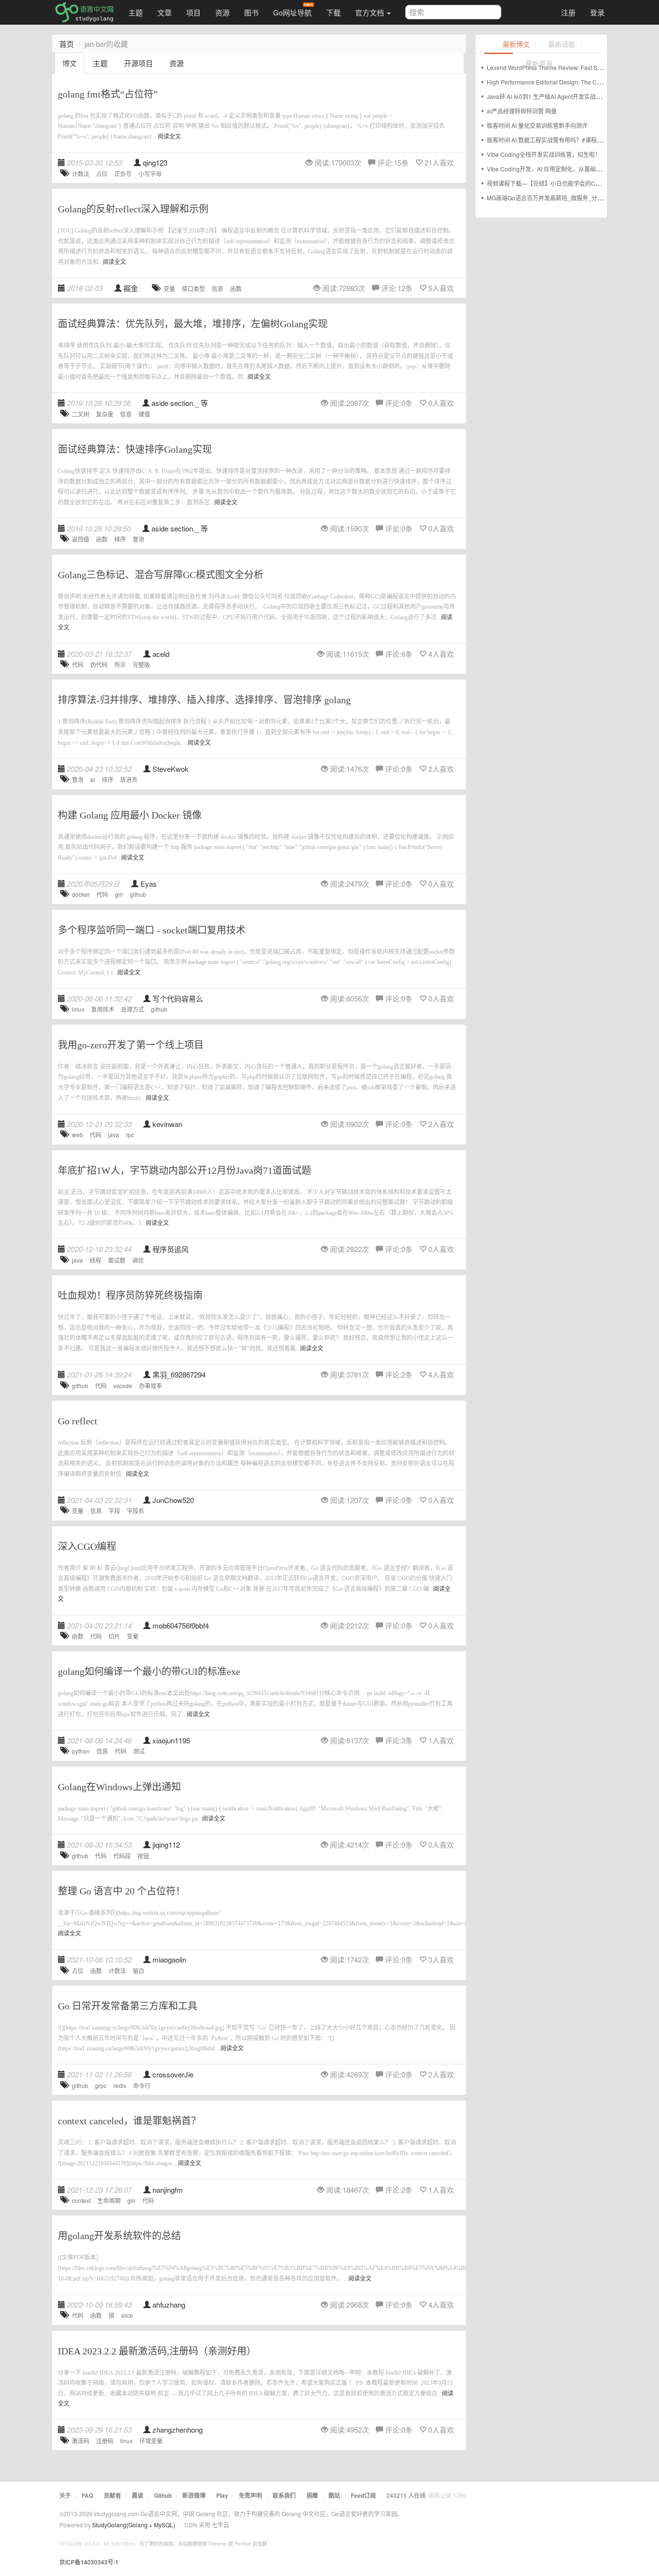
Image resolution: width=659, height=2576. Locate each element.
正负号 (123, 174)
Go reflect (78, 1421)
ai (93, 779)
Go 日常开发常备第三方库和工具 (128, 2006)
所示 (120, 664)
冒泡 (138, 539)
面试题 (117, 1260)
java (114, 1135)
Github (163, 2495)
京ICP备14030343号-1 (89, 2562)
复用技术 (103, 1009)
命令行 (142, 2085)
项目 (193, 12)
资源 (222, 12)
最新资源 (539, 64)
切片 (114, 1636)
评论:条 (393, 162)
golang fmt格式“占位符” (108, 94)
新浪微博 (194, 2495)
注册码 (105, 2441)
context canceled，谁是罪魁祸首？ (129, 2121)
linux (78, 1009)
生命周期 (109, 2200)
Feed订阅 (363, 2495)
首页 (67, 44)
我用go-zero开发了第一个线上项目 (131, 1045)
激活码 (81, 2441)
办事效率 (151, 1385)
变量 (169, 288)
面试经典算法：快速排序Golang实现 (135, 449)
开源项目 (138, 63)
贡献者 (112, 2495)
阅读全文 (169, 137)
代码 (78, 664)
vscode (123, 1385)
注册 (568, 12)
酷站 (334, 2495)
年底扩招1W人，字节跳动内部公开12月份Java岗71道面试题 (185, 1170)
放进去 (129, 779)
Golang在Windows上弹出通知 (119, 1787)
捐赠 (312, 2495)
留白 (138, 1970)
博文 (69, 63)
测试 (139, 1751)
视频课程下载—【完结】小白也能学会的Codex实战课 (556, 183)
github (138, 894)
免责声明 (250, 2495)
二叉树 (81, 414)
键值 (144, 414)
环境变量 (151, 2441)
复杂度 (105, 414)
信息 (218, 288)
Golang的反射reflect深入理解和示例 (133, 209)
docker (81, 894)
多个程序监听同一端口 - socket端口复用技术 (152, 930)
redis (120, 2085)
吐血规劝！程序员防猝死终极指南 (130, 1295)
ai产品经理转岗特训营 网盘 (522, 111)
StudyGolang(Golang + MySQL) (134, 2525)
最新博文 (516, 45)
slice (127, 2315)
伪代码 (99, 664)
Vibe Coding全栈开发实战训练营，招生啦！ (544, 154)
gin (119, 894)
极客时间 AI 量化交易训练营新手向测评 (537, 125)
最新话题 (562, 45)
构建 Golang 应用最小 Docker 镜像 (130, 815)
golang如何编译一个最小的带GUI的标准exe (149, 1671)
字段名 (136, 1511)
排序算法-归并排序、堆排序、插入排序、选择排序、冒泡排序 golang (204, 700)
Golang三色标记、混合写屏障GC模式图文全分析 (161, 575)
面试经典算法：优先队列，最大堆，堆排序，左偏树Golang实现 (193, 324)
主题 (136, 12)
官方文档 (371, 12)
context (81, 2200)
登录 (597, 12)
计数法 (81, 174)
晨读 (137, 2495)
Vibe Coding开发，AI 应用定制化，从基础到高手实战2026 (563, 169)
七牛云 (220, 2525)
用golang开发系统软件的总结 (119, 2236)
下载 (333, 12)
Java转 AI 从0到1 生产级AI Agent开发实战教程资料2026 (560, 96)
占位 (102, 174)
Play (222, 2495)
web (77, 1135)
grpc (101, 2085)
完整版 (141, 664)
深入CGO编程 (87, 1546)
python (81, 1751)
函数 (236, 288)
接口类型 (193, 288)
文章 (165, 12)
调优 (138, 1260)
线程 (96, 1260)
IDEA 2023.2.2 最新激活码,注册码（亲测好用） (157, 2351)
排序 (120, 539)
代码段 (122, 1856)
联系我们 (284, 2495)
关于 (65, 2495)
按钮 (143, 1856)
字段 (114, 1511)
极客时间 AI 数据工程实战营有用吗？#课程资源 (548, 140)
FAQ (87, 2495)
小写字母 (150, 174)
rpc (130, 1135)
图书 (251, 12)
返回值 (81, 539)
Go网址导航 (292, 12)
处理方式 (133, 1009)
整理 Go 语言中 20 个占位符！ (122, 1891)
